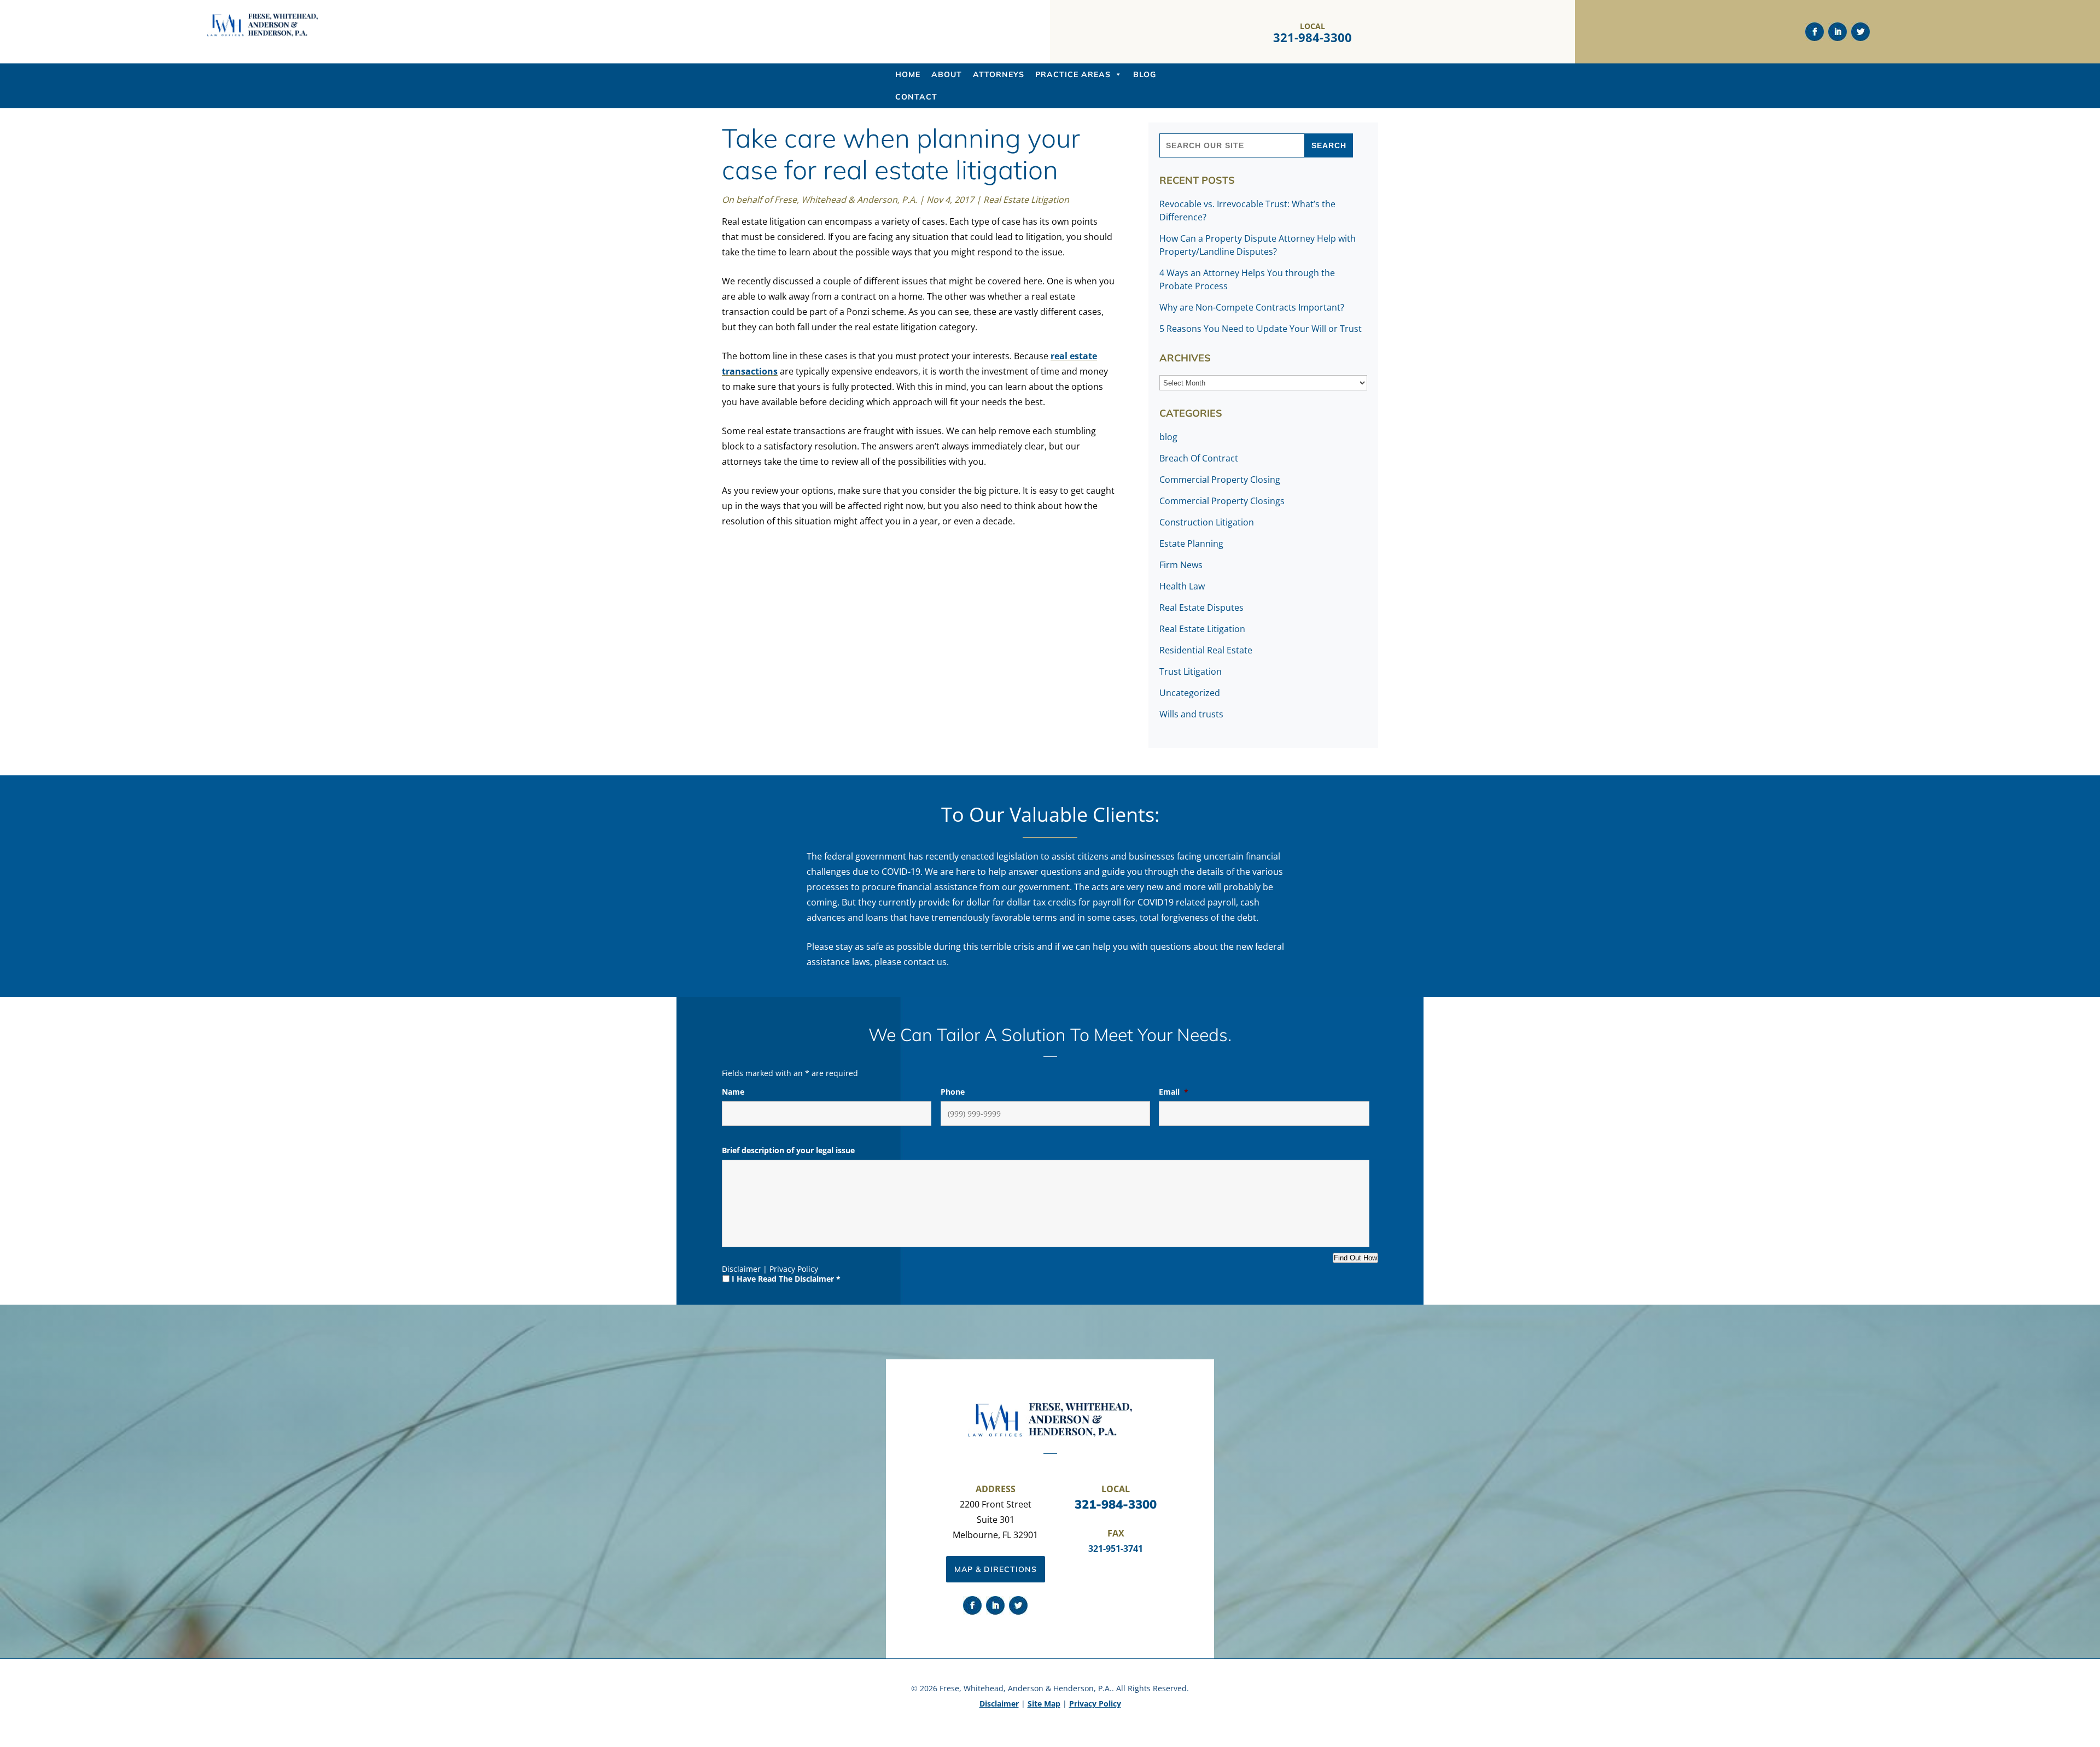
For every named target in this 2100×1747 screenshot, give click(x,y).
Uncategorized (1190, 693)
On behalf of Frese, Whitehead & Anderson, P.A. (819, 200)
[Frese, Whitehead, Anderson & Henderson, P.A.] (262, 34)
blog (1168, 437)
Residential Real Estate (1206, 650)
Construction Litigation (1207, 522)
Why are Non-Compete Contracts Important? (1252, 307)
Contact (916, 97)
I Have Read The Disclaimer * (786, 1279)
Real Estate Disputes (1201, 607)
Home (908, 74)
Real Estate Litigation (1026, 200)
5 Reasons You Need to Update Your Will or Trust (1261, 329)
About (947, 74)
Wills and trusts (1191, 714)
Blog (1145, 74)
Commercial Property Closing (1220, 480)
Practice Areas (1073, 74)
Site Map (1044, 1704)
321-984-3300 (1312, 37)
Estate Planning (1191, 544)
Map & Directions (996, 1569)
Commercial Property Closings (1222, 501)
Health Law (1182, 586)
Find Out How (1355, 1258)
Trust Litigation (1191, 671)
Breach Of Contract (1199, 458)
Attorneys (999, 74)
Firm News (1181, 565)
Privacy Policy (794, 1269)
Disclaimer (741, 1269)
